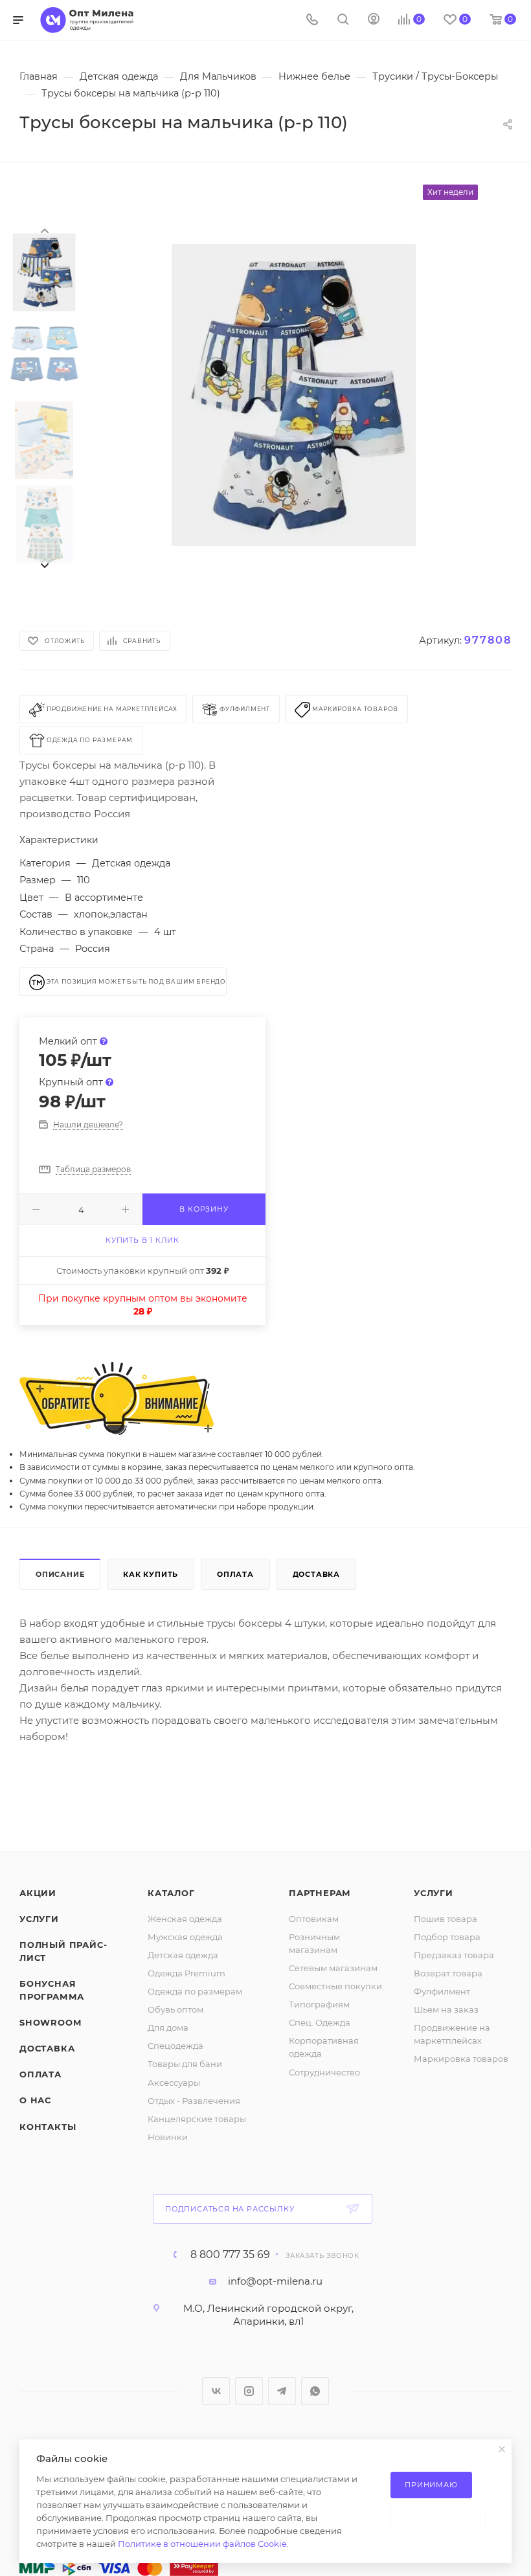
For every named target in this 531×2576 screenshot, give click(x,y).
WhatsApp (315, 2391)
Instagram (249, 2391)
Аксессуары (174, 2083)
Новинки (168, 2137)
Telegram (282, 2391)
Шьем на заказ (446, 2009)
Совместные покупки (335, 1986)
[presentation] (44, 230)
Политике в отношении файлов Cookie (202, 2544)
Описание (60, 1574)
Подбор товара (447, 1937)
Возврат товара (448, 1973)
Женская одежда (185, 1919)
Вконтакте (216, 2391)
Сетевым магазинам (333, 1968)
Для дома (168, 2028)
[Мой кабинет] (374, 20)
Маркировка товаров (461, 2059)
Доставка (316, 1574)
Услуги (39, 1919)
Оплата (235, 1574)
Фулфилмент (442, 1991)
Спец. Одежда (320, 2022)
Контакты (48, 2127)
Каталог (171, 1893)
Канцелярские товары (197, 2119)
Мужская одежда (185, 1937)
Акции (38, 1893)
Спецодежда (175, 2046)
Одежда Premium (186, 1973)
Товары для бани (185, 2064)
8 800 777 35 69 (230, 2255)
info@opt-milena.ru (275, 2281)
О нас (35, 2100)
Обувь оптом (175, 2009)
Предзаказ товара (454, 1955)
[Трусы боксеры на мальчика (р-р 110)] (294, 395)
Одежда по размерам (195, 1991)
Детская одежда (183, 1955)
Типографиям (319, 2004)
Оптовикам (314, 1919)
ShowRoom (50, 2022)
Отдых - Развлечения (194, 2101)
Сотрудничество (324, 2072)
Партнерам (320, 1893)
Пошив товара (446, 1919)
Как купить (151, 1574)
